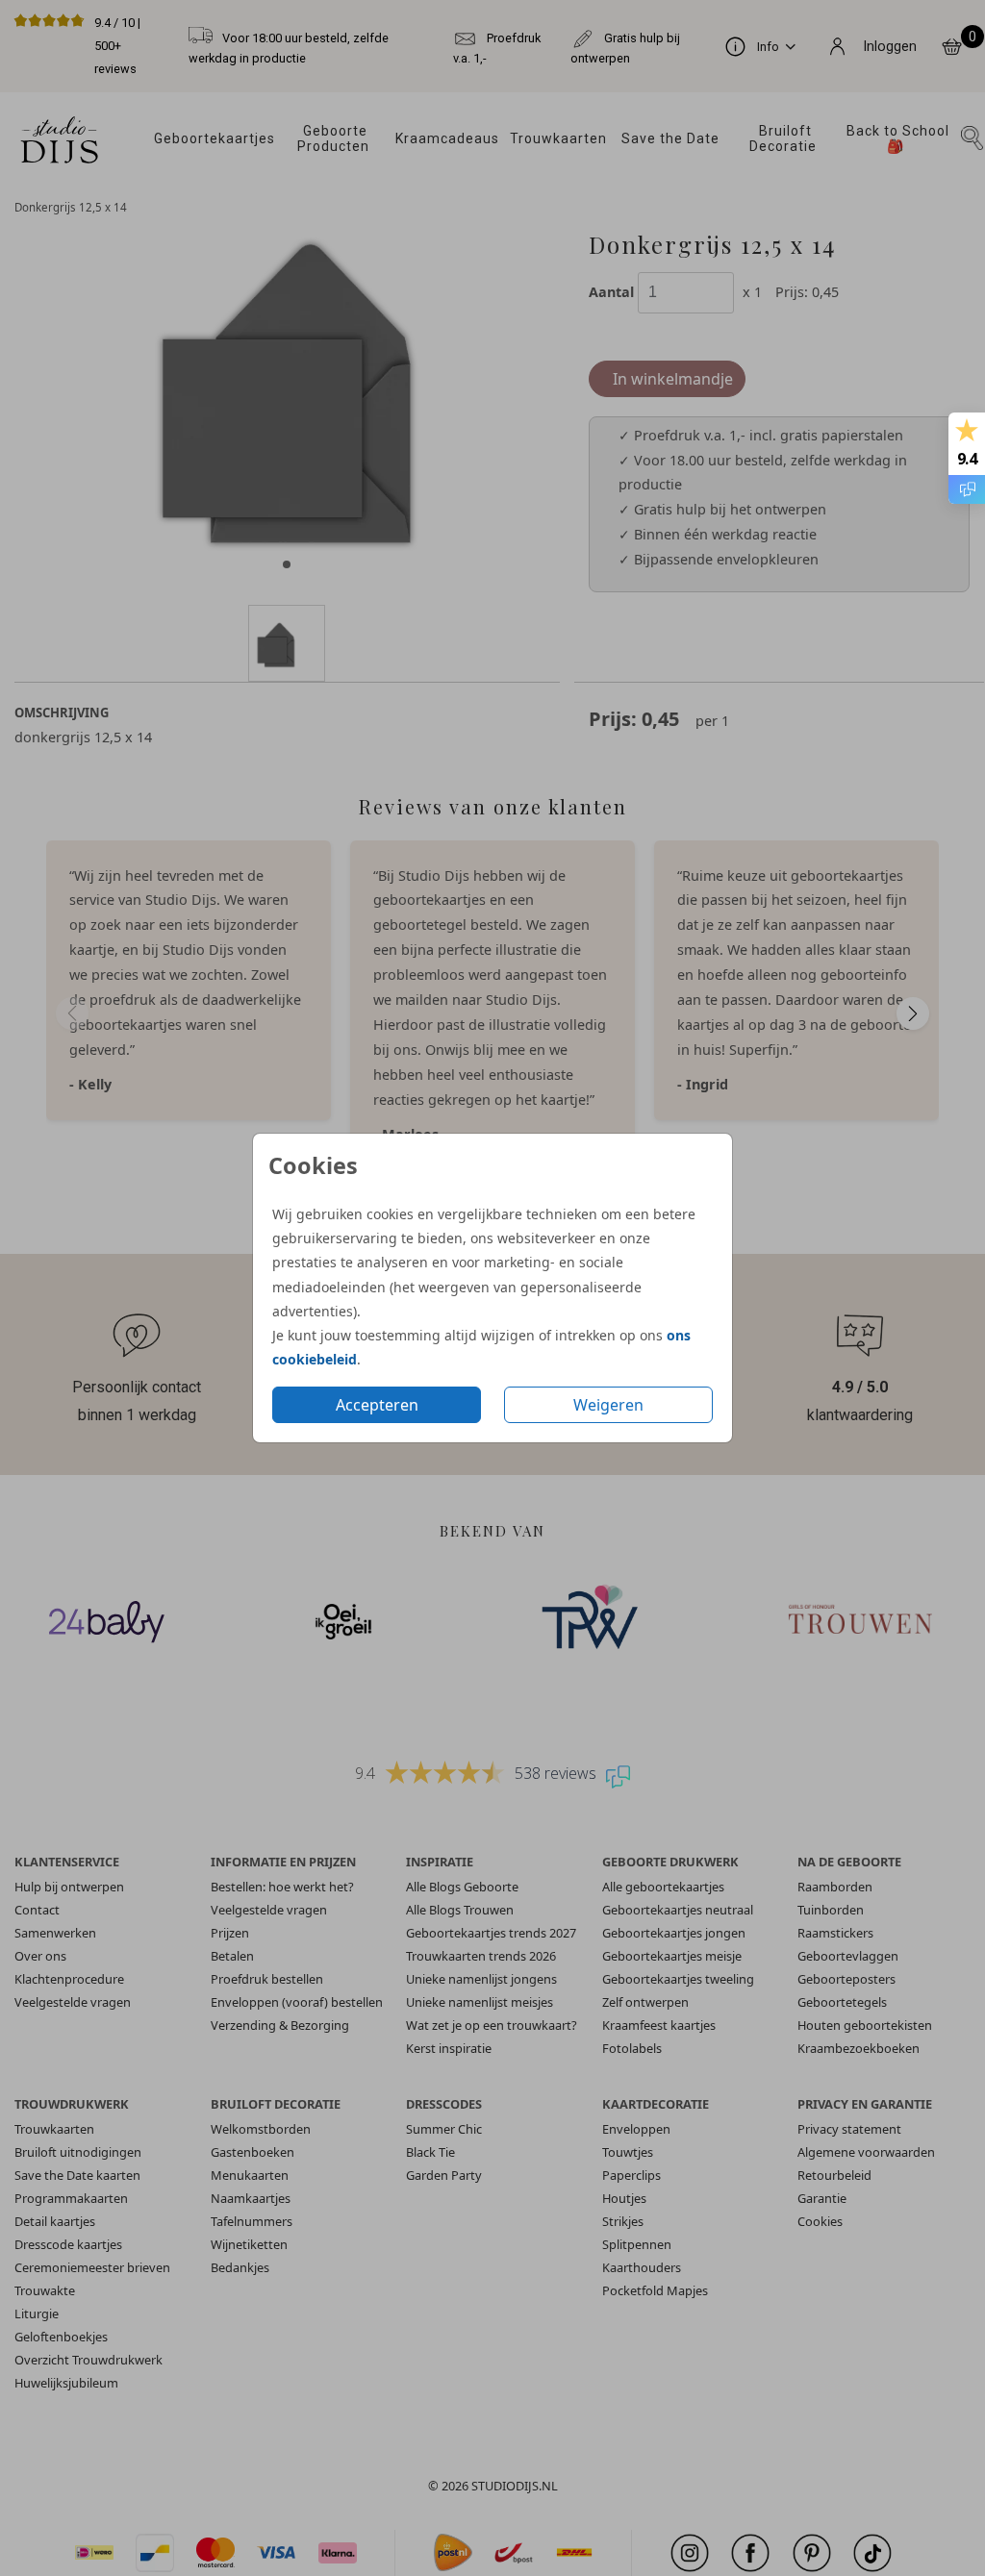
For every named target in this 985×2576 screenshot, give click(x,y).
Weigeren (608, 1405)
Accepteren (377, 1405)
